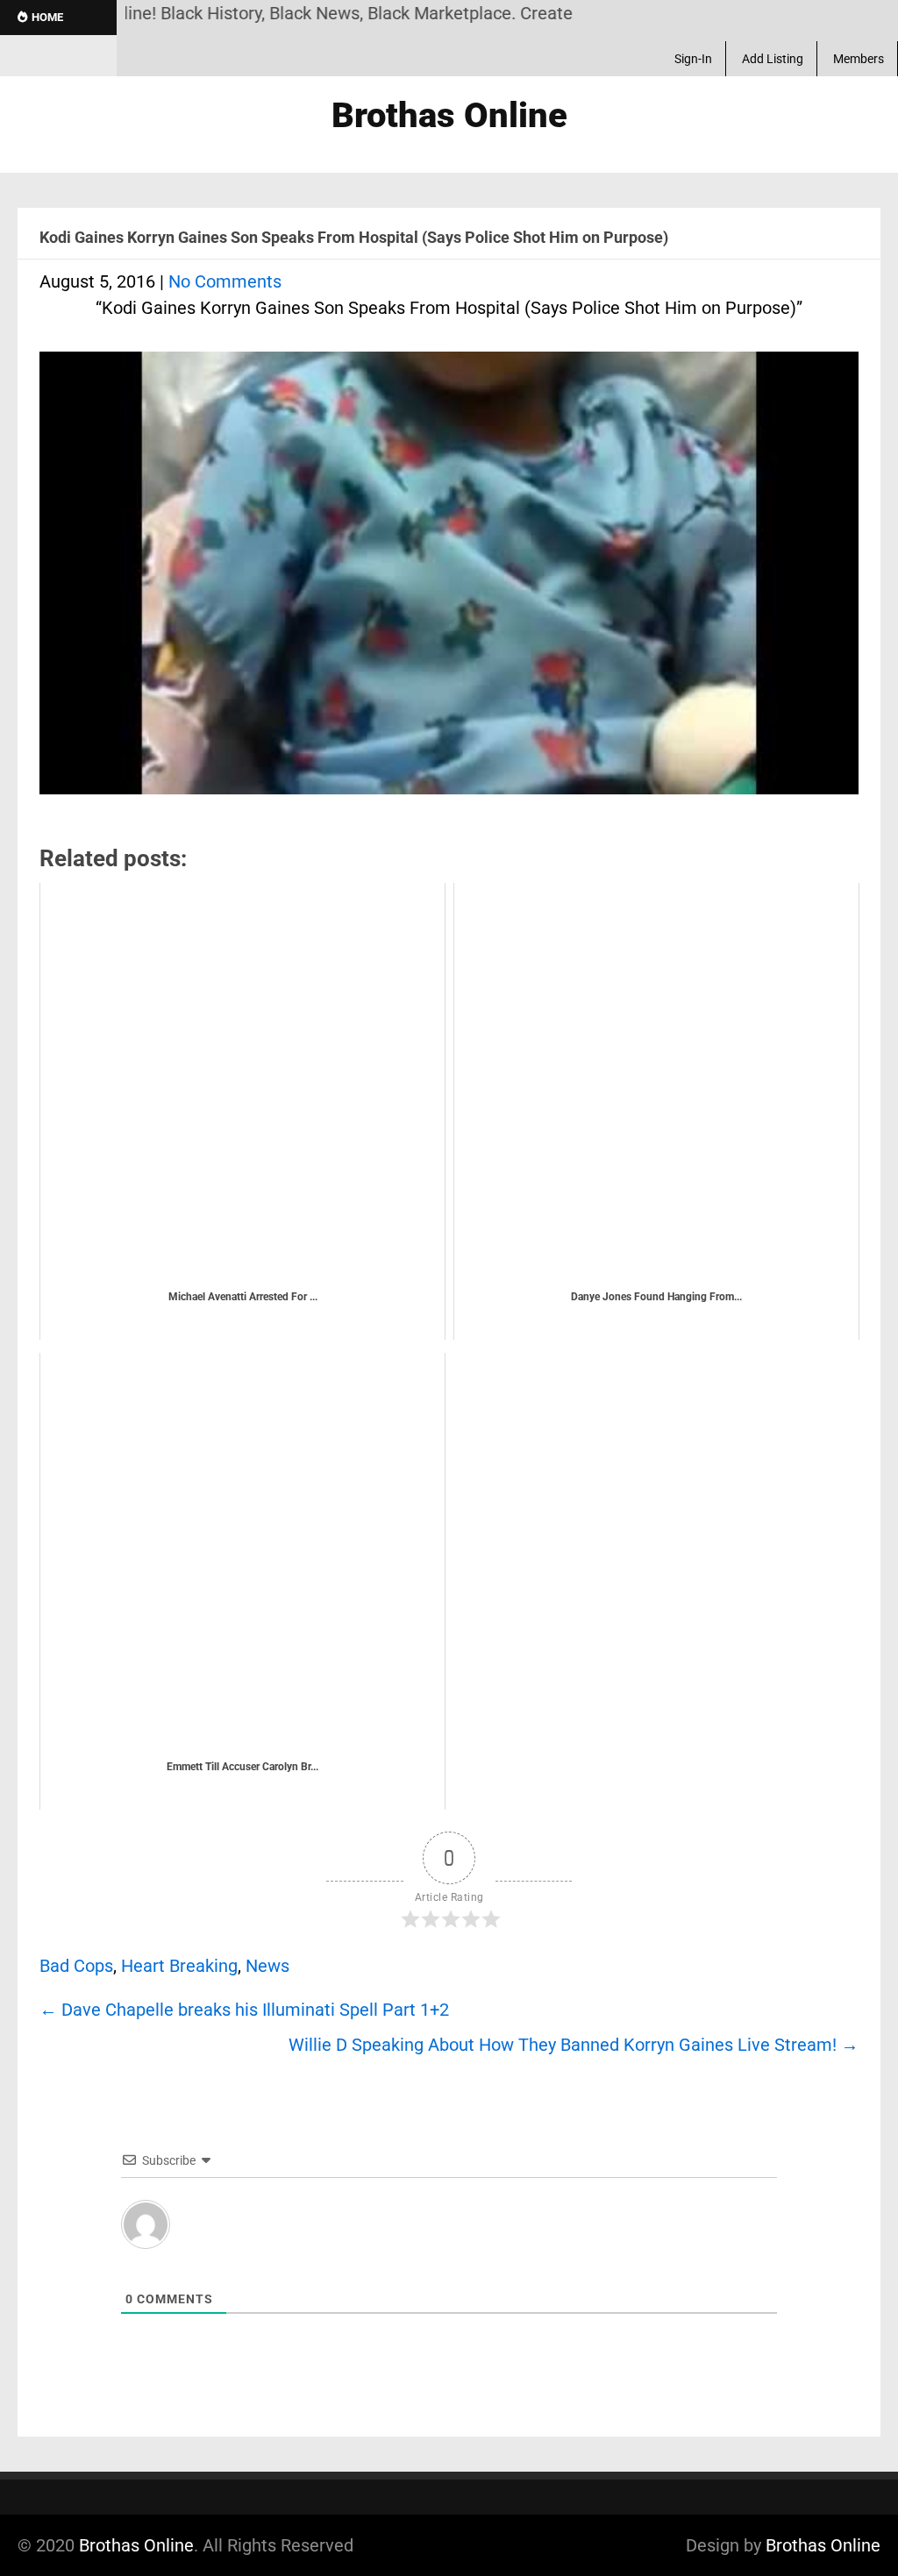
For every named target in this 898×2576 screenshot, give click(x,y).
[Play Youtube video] (449, 582)
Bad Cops (76, 1966)
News (267, 1966)
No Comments (225, 281)
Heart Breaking (179, 1966)
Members (859, 59)
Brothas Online (136, 2545)
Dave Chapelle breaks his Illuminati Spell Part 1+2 (244, 2010)
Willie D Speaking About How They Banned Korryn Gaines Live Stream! (574, 2045)
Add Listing (773, 59)
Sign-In (693, 59)
